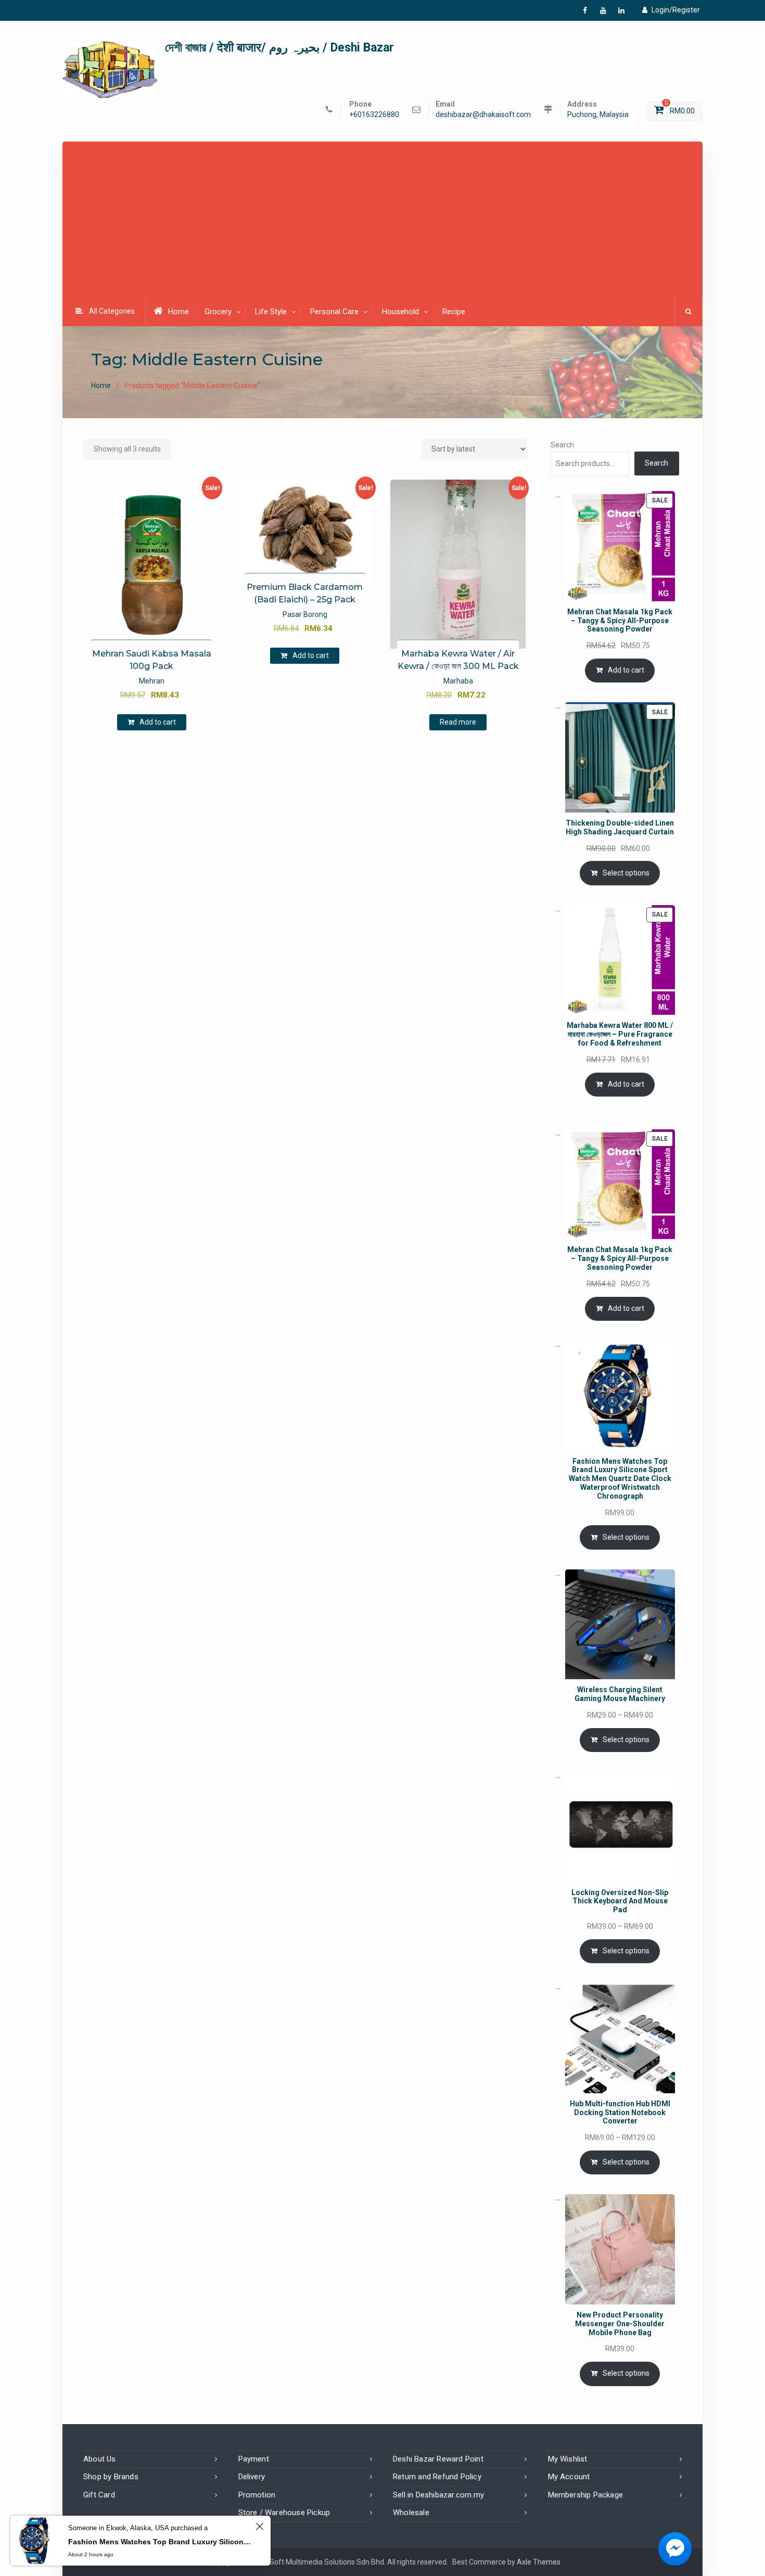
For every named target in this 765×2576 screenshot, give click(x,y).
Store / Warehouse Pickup (284, 2513)
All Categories (112, 311)
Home (178, 312)
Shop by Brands (111, 2477)
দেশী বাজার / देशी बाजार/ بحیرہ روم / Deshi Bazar (279, 48)
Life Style (271, 312)
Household (400, 312)
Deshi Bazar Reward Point (438, 2459)
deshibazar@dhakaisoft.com (483, 115)
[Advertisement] (382, 221)
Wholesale (411, 2513)
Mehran (152, 681)
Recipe (454, 312)
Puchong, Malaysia (598, 115)
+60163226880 (374, 115)
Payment (254, 2459)
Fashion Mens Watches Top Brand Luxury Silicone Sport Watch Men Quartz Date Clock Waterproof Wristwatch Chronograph (160, 2542)
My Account (569, 2477)
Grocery (218, 312)
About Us (100, 2459)
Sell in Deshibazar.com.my (438, 2495)
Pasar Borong (305, 614)
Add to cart (158, 722)
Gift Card (99, 2495)
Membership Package (586, 2495)
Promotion (257, 2495)
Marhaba (458, 681)
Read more (458, 722)
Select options (626, 873)
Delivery (252, 2477)
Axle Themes (539, 2562)
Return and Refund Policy (437, 2477)
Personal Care (334, 312)
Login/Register (676, 10)
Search (562, 445)
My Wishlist (568, 2459)
